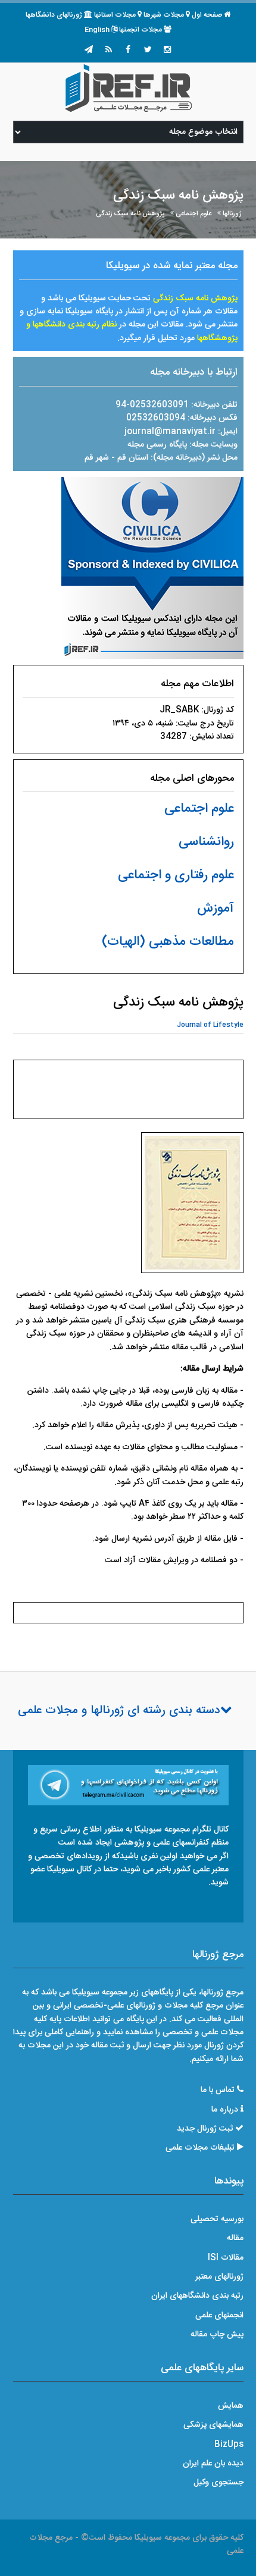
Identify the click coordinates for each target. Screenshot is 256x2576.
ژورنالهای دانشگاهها (54, 15)
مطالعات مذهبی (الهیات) (168, 942)
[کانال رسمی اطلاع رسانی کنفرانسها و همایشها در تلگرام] (128, 1786)
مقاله (235, 2238)
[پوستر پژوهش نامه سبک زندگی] (192, 1206)
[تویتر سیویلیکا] (148, 51)
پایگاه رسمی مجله (157, 445)
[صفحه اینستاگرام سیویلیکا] (167, 51)
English (97, 30)
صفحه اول (207, 15)
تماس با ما (218, 2090)
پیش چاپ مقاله (217, 2335)
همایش (231, 2406)
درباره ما (225, 2110)
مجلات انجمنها (141, 30)
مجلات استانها (115, 15)
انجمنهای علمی (219, 2316)
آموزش (216, 909)
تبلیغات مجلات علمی (200, 2148)
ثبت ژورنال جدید (205, 2129)
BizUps (229, 2445)
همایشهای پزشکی (213, 2425)
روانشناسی (206, 842)
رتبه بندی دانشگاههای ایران (197, 2296)
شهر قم (97, 458)
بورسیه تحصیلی (217, 2219)
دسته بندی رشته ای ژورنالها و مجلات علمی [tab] (119, 1711)
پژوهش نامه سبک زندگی (130, 214)
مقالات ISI (226, 2258)
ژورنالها (232, 214)
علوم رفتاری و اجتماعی (176, 875)
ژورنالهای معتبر (219, 2277)
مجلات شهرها (164, 15)
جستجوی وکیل (218, 2483)
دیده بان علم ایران (213, 2464)
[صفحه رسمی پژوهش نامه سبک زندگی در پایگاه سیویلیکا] (152, 568)
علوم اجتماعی (193, 214)
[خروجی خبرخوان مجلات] (108, 51)
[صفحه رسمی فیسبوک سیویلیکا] (128, 51)
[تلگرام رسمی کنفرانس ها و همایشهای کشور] (89, 51)
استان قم (134, 458)
